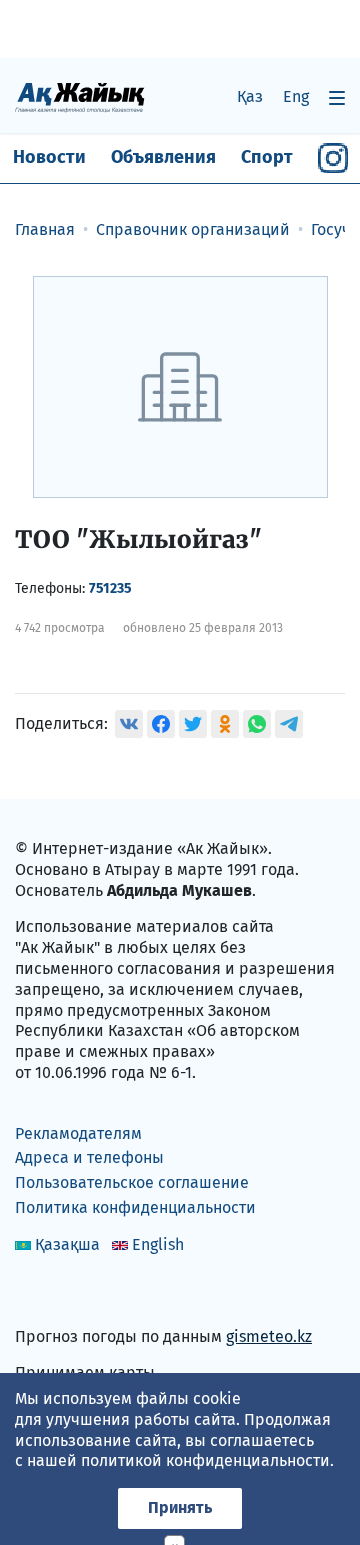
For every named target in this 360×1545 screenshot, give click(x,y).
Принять (180, 1507)
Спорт (267, 157)
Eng (296, 96)
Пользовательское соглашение (132, 1182)
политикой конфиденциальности (205, 1460)
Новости (49, 157)
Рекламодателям (78, 1133)
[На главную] (80, 96)
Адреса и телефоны (89, 1157)
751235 (110, 588)
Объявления (163, 157)
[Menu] (337, 97)
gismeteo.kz (269, 1336)
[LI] (59, 1293)
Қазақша (67, 1244)
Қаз (250, 96)
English (158, 1244)
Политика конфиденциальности (135, 1207)
